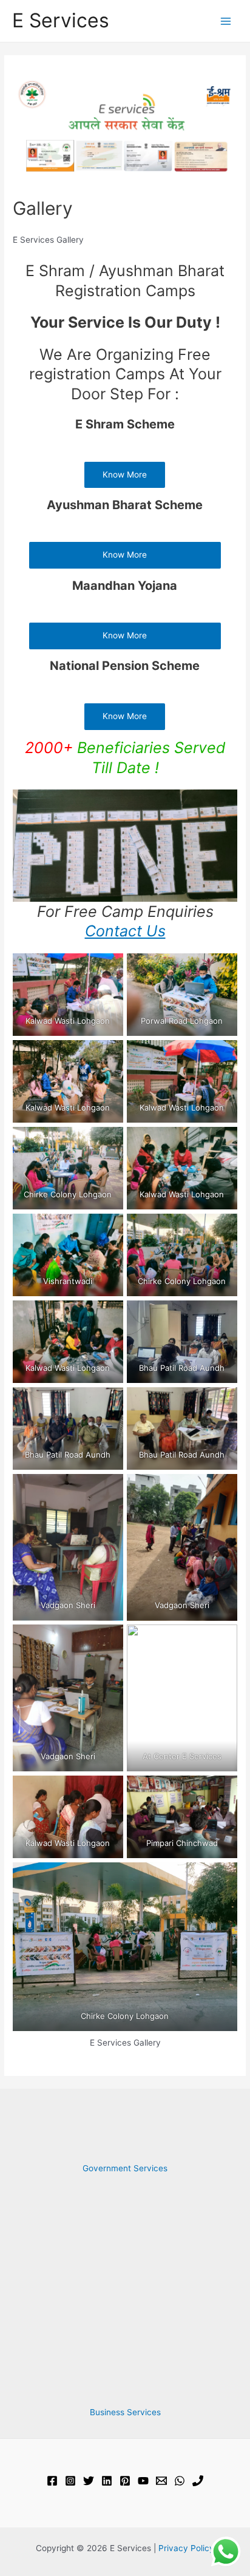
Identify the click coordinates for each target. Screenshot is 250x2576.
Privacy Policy (186, 2548)
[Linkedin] (107, 2481)
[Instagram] (70, 2481)
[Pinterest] (125, 2481)
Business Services (125, 2412)
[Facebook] (52, 2481)
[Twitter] (89, 2481)
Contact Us (125, 931)
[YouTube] (143, 2481)
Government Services (125, 2168)
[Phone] (198, 2481)
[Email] (161, 2481)
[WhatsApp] (180, 2481)
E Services (61, 20)
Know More (125, 475)
